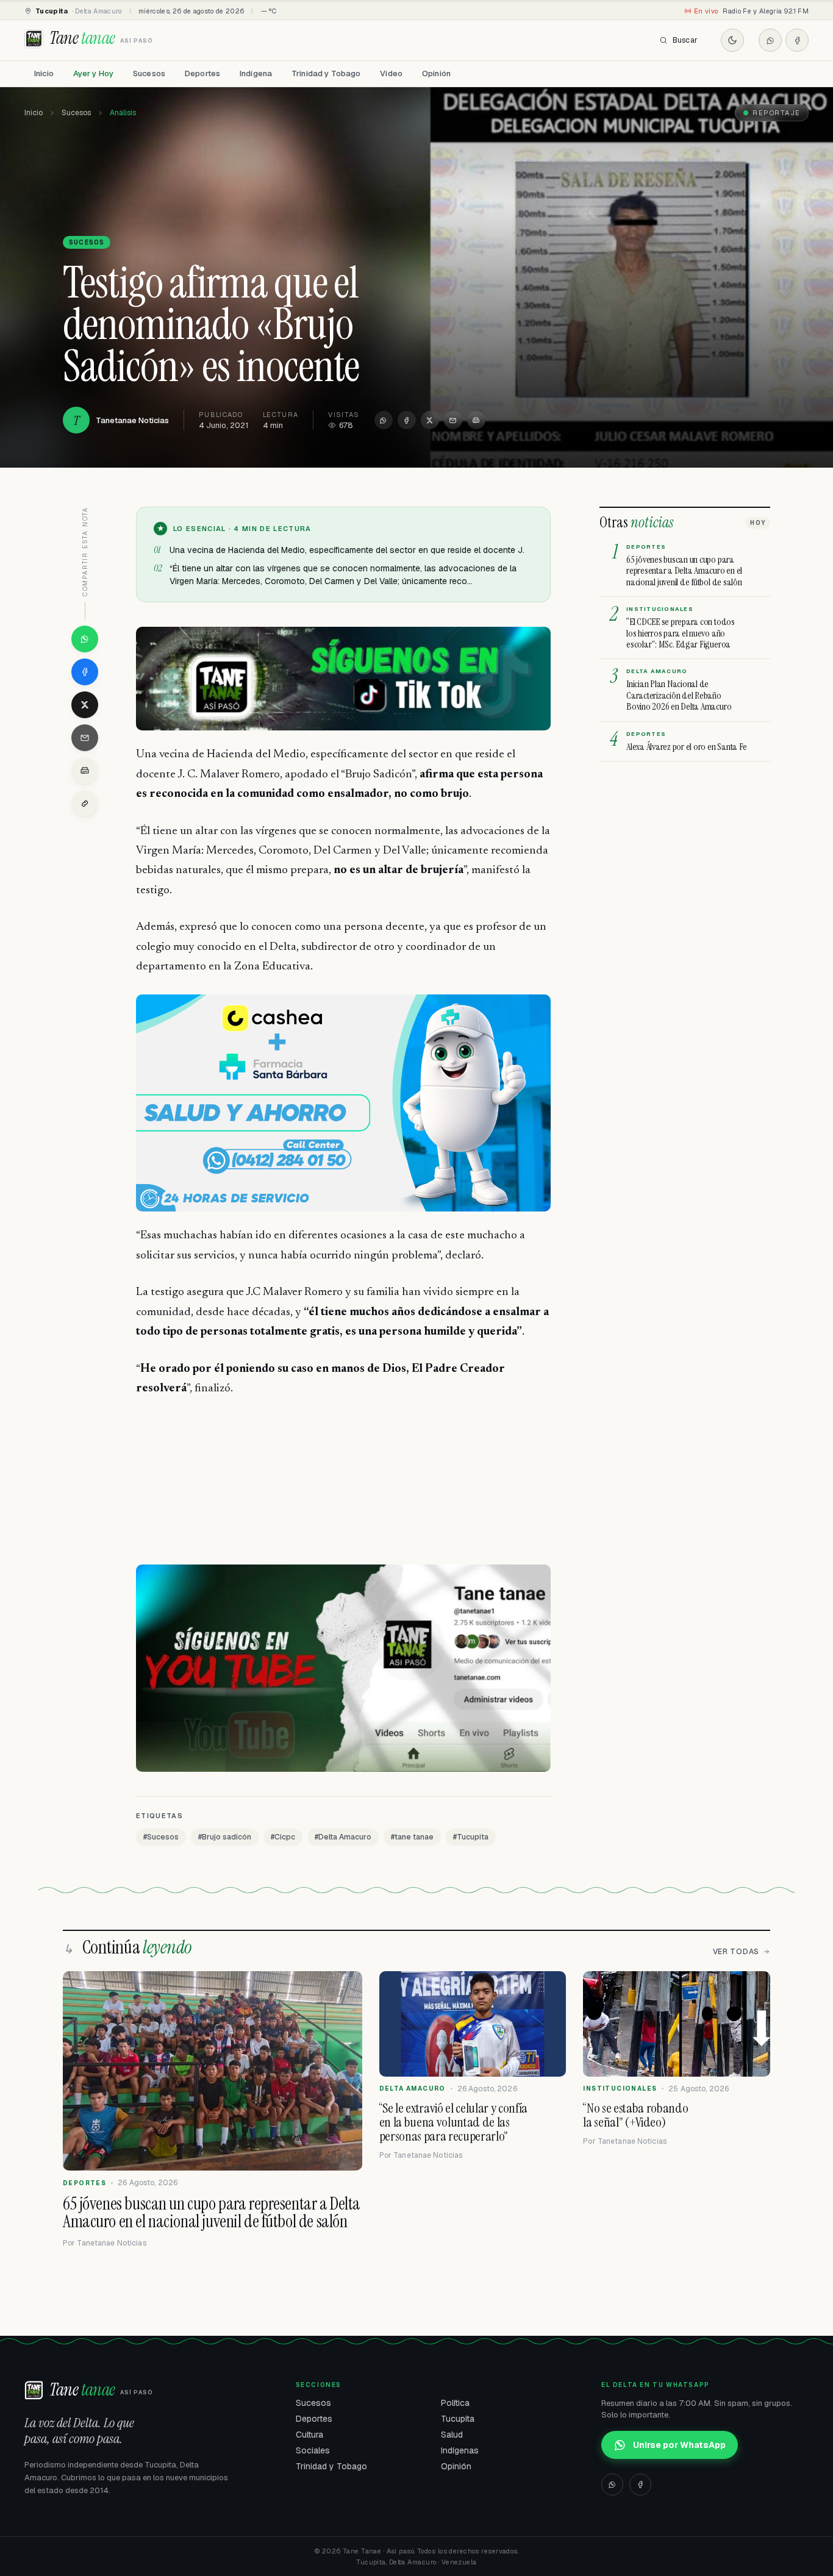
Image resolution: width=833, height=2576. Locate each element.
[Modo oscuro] (732, 40)
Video (391, 73)
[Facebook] (797, 40)
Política (455, 2403)
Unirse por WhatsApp (679, 2445)
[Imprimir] (476, 420)
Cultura (309, 2435)
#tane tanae (412, 1837)
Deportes (202, 73)
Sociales (313, 2450)
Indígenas (460, 2450)
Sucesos (149, 73)
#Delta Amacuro (343, 1837)
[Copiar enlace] (85, 804)
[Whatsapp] (770, 40)
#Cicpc (283, 1837)
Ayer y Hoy (93, 73)
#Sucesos (161, 1837)
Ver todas (736, 1952)
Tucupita (458, 2419)
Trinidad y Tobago (326, 73)
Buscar (685, 40)
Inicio (44, 73)
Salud (452, 2435)
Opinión (436, 73)
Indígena (256, 73)
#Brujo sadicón (225, 1837)
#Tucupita (471, 1837)
